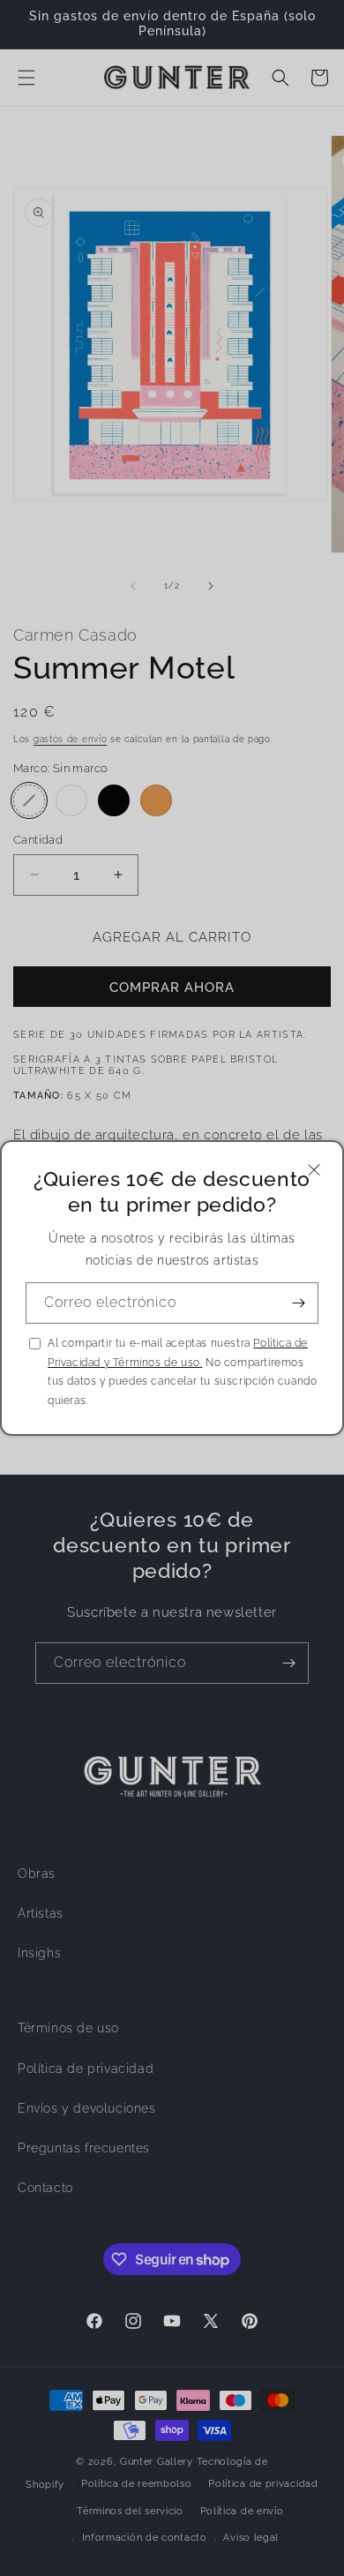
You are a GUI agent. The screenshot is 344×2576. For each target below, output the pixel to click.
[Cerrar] (314, 1170)
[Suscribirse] (298, 1303)
